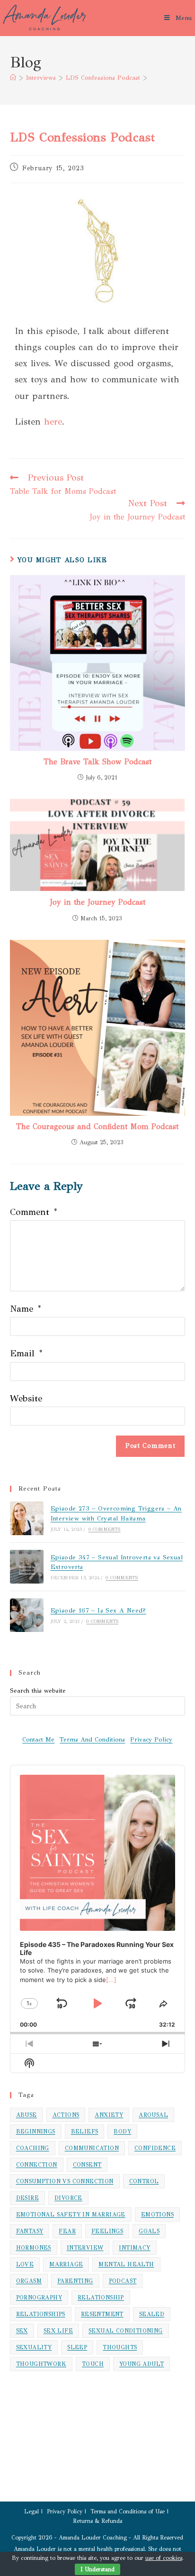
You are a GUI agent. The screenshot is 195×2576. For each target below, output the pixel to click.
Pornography (39, 2298)
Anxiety (109, 2115)
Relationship (101, 2298)
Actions (66, 2115)
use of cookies (164, 2558)
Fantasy (30, 2231)
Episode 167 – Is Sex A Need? (98, 1611)
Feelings (107, 2231)
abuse (27, 2115)
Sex (22, 2331)
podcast (123, 2281)
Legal (31, 2511)
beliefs (85, 2131)
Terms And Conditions (92, 1740)
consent (87, 2165)
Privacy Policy (151, 1740)
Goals (149, 2231)
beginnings (36, 2131)
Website (26, 1398)
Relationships (41, 2314)
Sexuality (34, 2347)
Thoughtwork (41, 2364)
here (53, 422)
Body (122, 2131)
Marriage (66, 2264)
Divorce (68, 2198)
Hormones (34, 2248)
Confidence (155, 2148)
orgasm (29, 2281)
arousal (153, 2115)
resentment (102, 2314)
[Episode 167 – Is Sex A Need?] (27, 1615)
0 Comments (105, 1529)
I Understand (97, 2569)
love (25, 2264)
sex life (58, 2331)
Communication (92, 2148)
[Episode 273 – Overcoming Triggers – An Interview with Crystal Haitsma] (27, 1518)
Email (26, 1353)
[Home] (13, 78)
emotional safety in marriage (71, 2215)
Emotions (157, 2215)
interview (85, 2248)
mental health (126, 2264)
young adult (142, 2364)
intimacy (134, 2248)
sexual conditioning (126, 2331)
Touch (93, 2364)
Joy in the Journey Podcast (97, 902)
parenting (75, 2281)
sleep (77, 2347)
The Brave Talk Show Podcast (97, 762)
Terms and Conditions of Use (128, 2511)
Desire (27, 2198)
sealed (152, 2314)
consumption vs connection (65, 2181)
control (144, 2181)
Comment (33, 1212)
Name (25, 1309)
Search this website (38, 1691)
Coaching (33, 2148)
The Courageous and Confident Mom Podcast (97, 1126)
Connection (37, 2165)
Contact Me (38, 1740)
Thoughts (120, 2347)
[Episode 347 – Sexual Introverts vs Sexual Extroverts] (27, 1567)
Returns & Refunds (97, 2521)
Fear (67, 2231)
